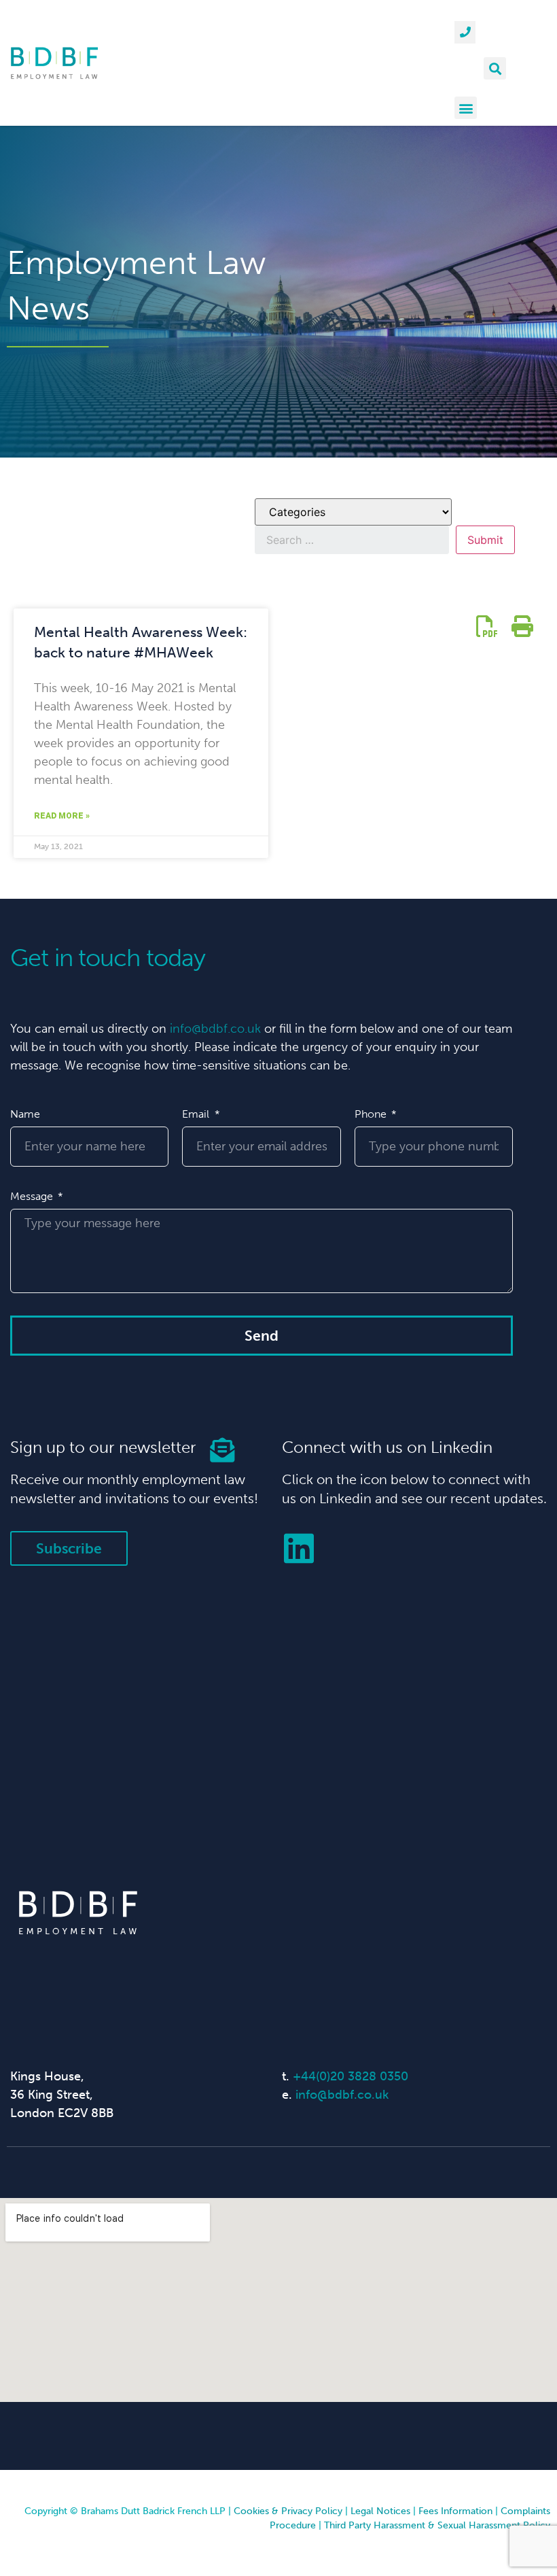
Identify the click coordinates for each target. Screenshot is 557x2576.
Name (25, 1114)
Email (197, 1114)
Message (33, 1196)
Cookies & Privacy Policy (288, 2511)
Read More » (62, 816)
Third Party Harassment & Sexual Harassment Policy (437, 2525)
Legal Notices (380, 2511)
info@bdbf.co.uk (215, 1029)
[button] (495, 68)
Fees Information (455, 2511)
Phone (372, 1114)
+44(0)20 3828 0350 (351, 2076)
